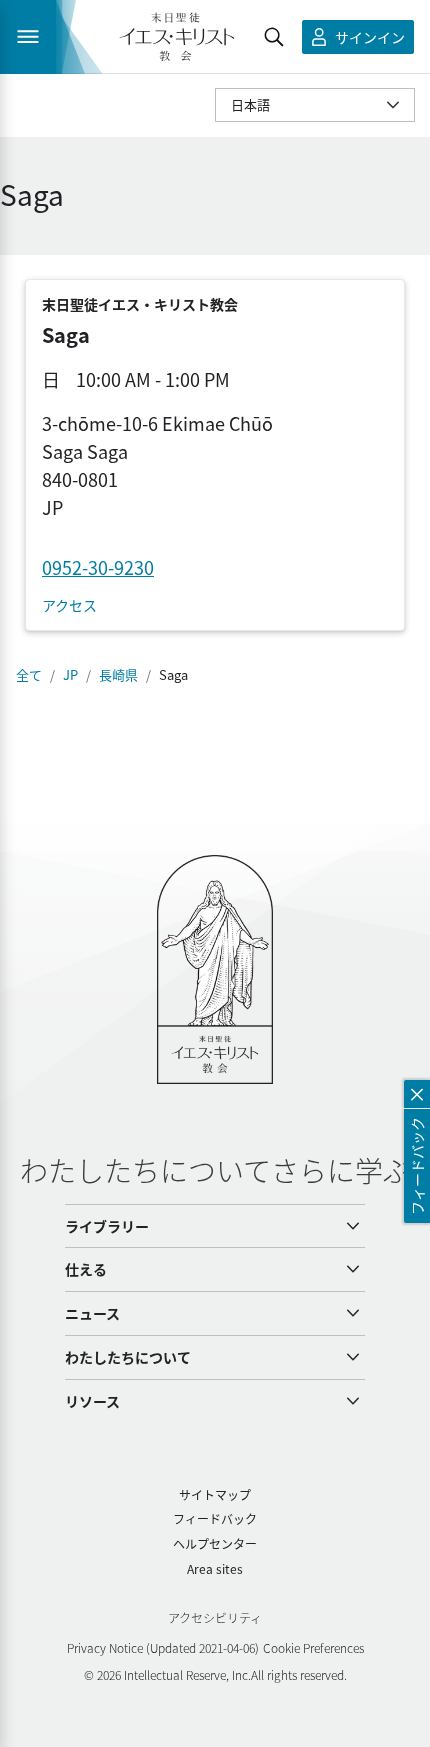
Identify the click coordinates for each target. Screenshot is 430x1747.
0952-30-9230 (98, 567)
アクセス (69, 605)
